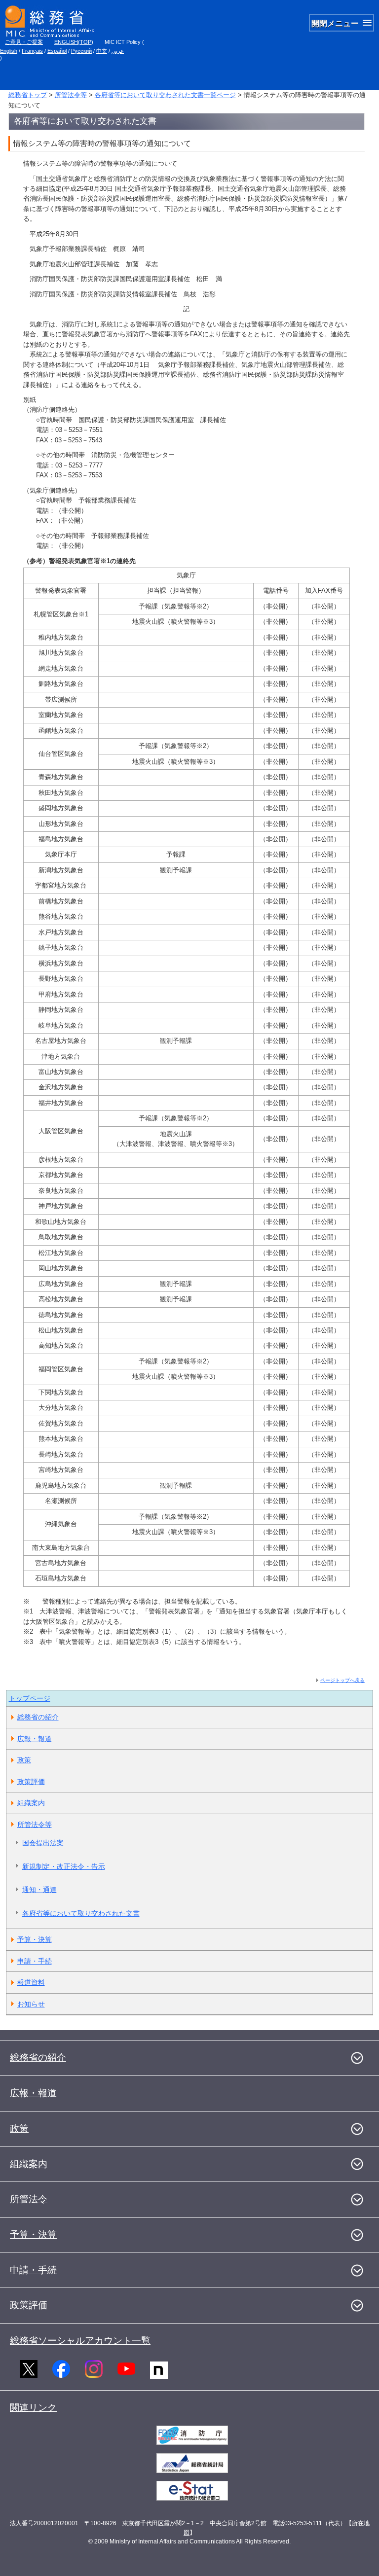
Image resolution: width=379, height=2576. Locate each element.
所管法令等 (71, 95)
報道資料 (31, 1982)
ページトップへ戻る (342, 1680)
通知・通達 (39, 1890)
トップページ (30, 1698)
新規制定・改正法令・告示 (64, 1866)
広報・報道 (35, 1739)
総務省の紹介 (38, 1717)
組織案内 (31, 1803)
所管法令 (29, 2199)
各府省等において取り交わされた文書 (81, 1913)
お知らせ (31, 2004)
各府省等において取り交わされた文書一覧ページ (165, 95)
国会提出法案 (43, 1843)
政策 (24, 1760)
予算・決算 (35, 1939)
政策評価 (31, 1782)
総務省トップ (28, 95)
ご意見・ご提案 (24, 42)
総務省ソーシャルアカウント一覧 (80, 2341)
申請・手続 (35, 1961)
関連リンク (33, 2408)
